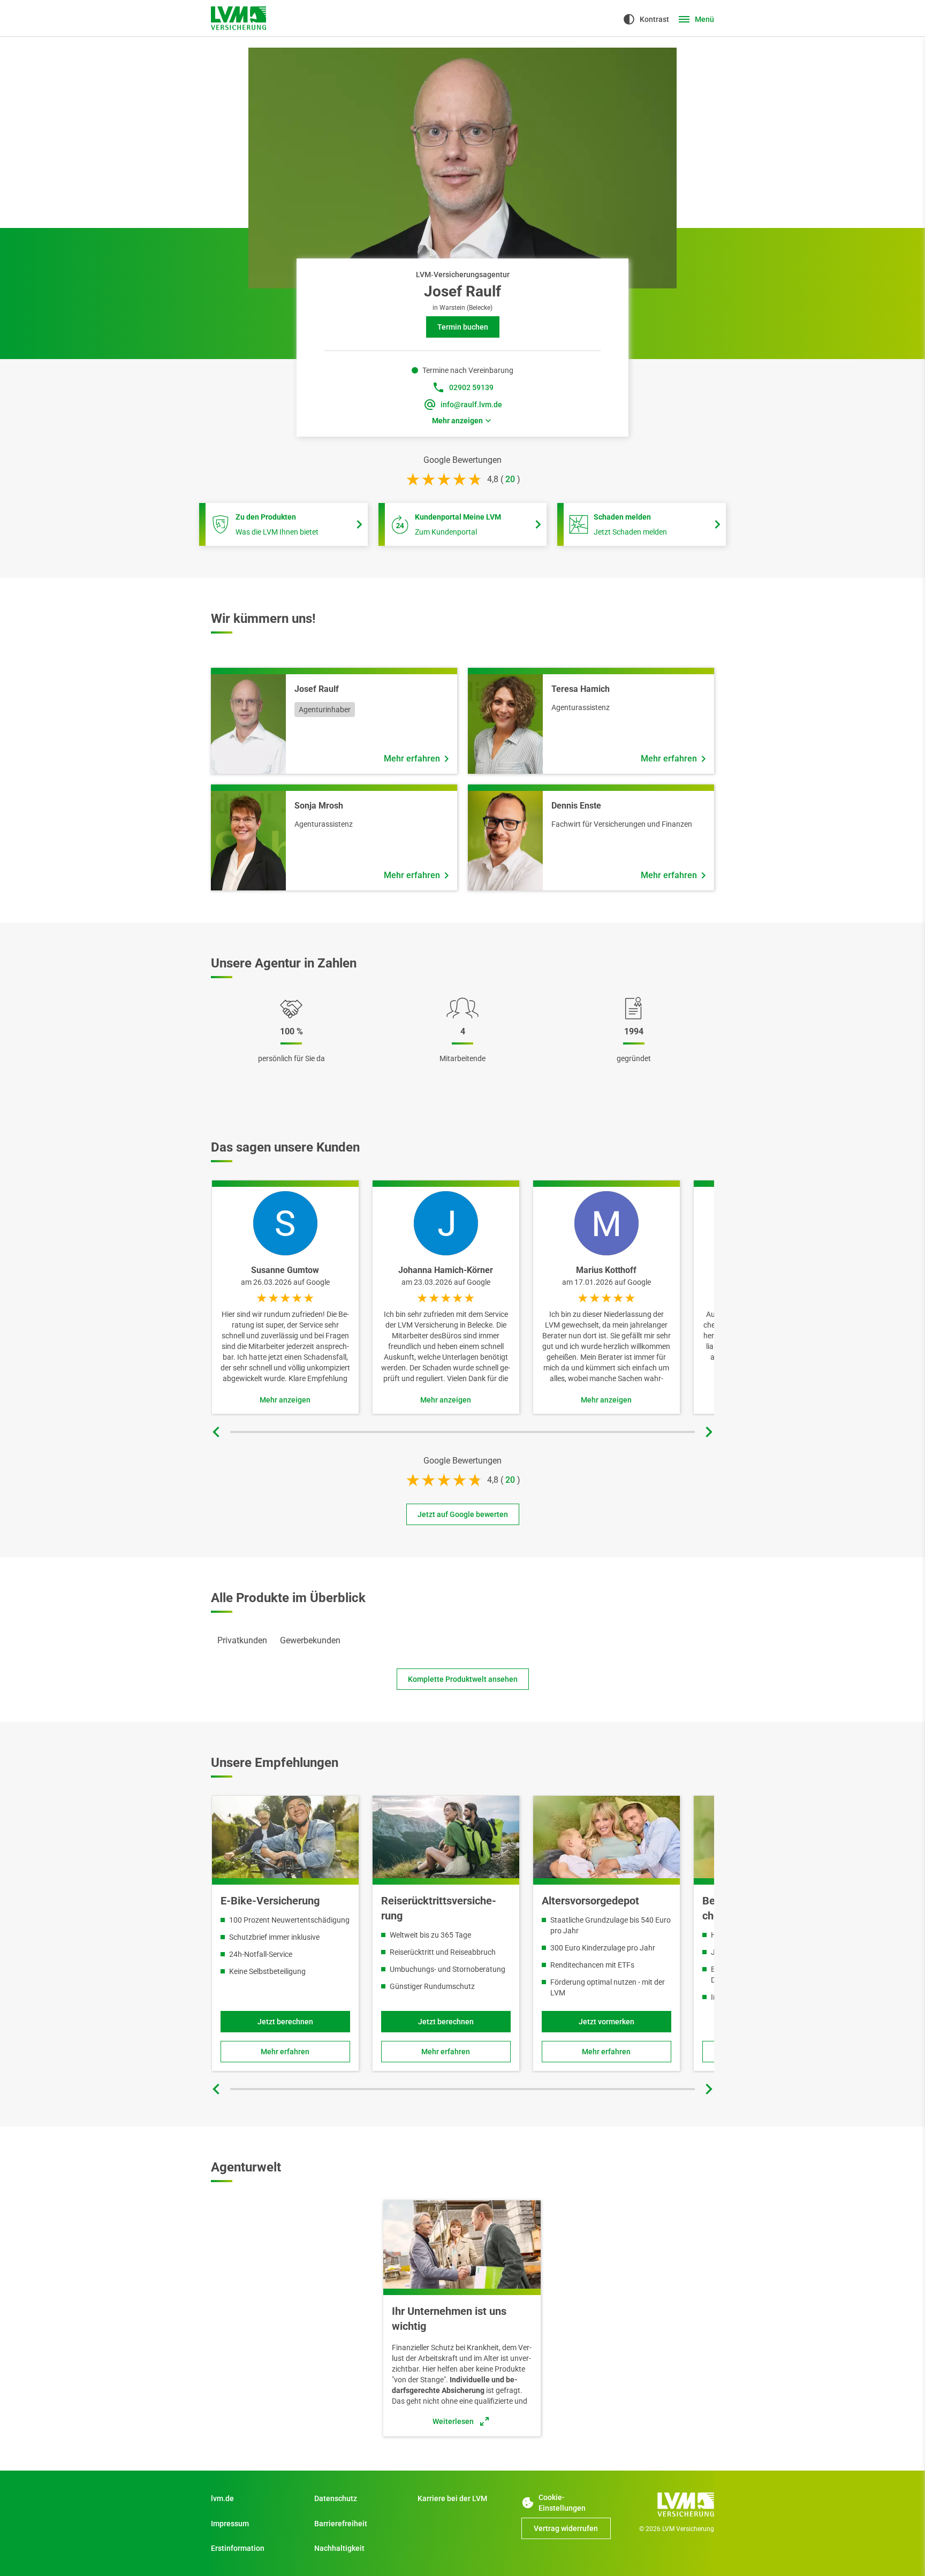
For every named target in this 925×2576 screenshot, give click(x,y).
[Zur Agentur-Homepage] (238, 18)
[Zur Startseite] (669, 2504)
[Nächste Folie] (709, 1432)
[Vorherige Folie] (216, 1432)
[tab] (242, 1641)
